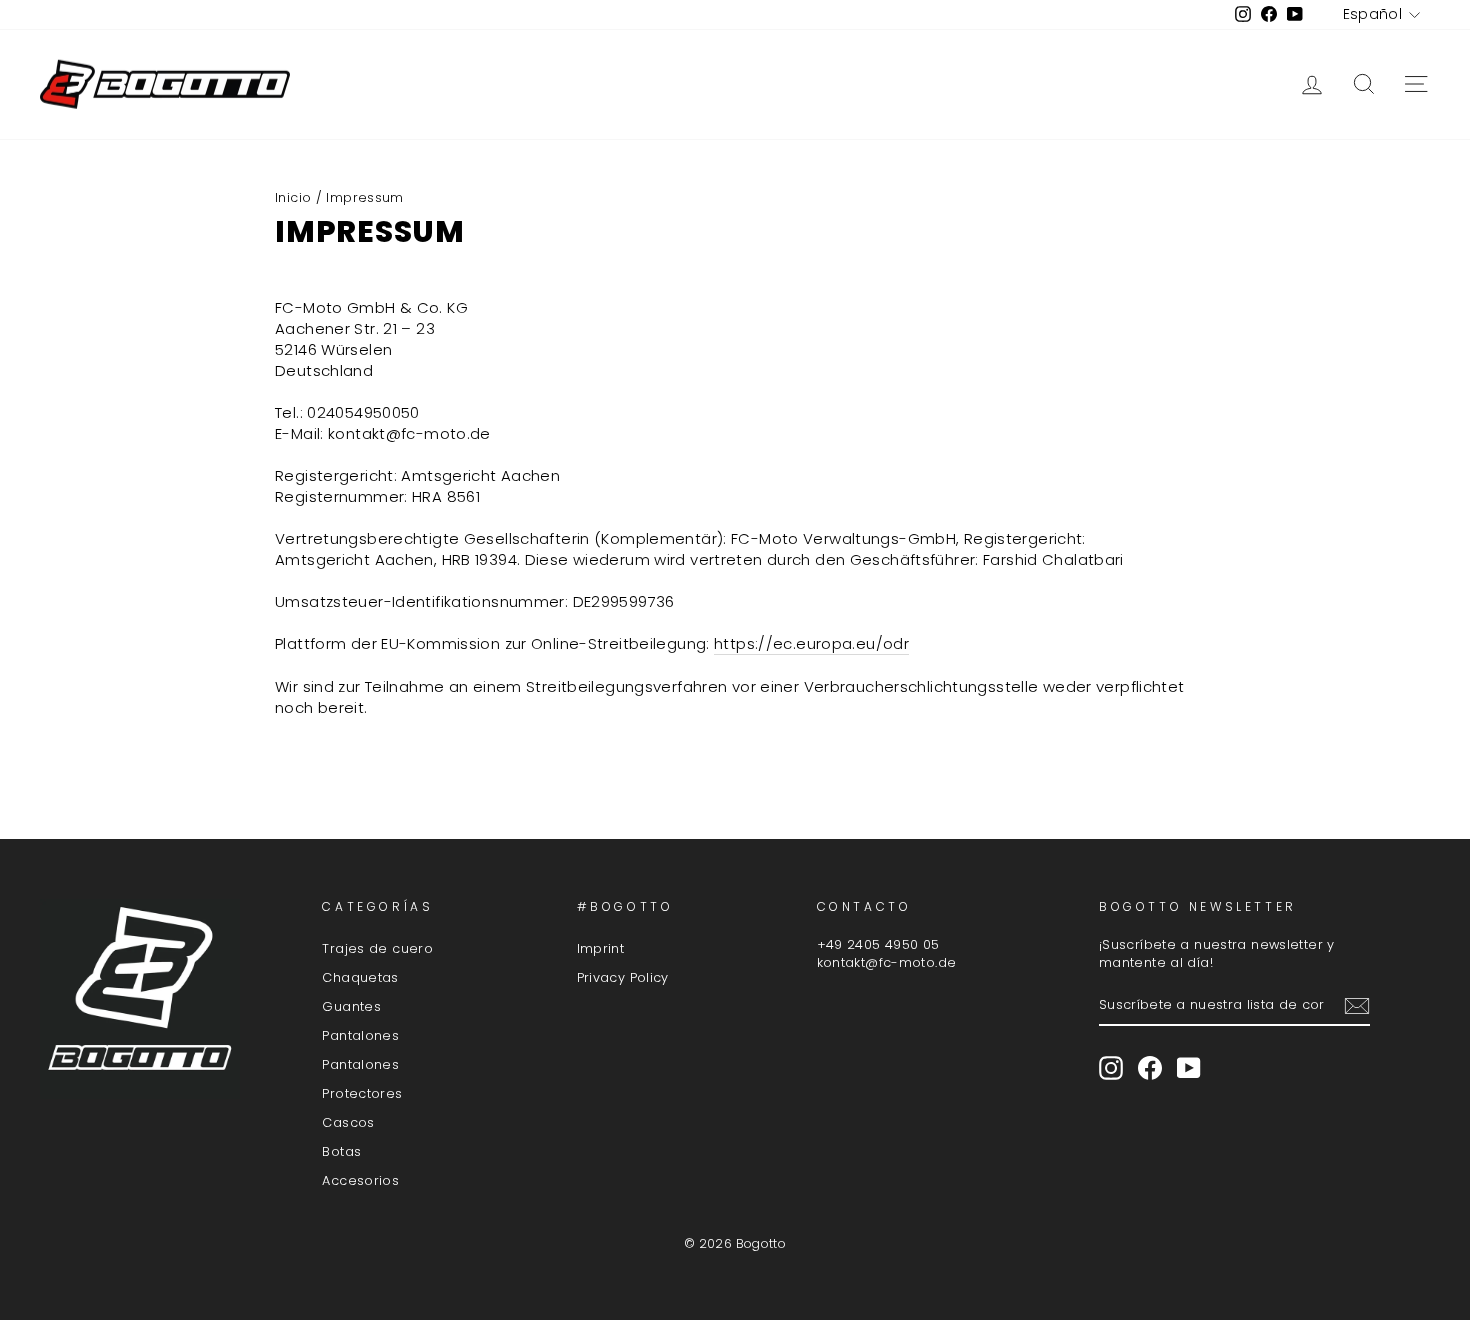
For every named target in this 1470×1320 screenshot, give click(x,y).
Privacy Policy (623, 977)
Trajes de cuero (377, 948)
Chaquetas (360, 977)
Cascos (348, 1122)
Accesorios (360, 1180)
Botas (341, 1151)
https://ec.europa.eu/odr (811, 643)
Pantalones (360, 1035)
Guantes (351, 1006)
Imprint (601, 948)
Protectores (362, 1093)
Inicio (293, 197)
